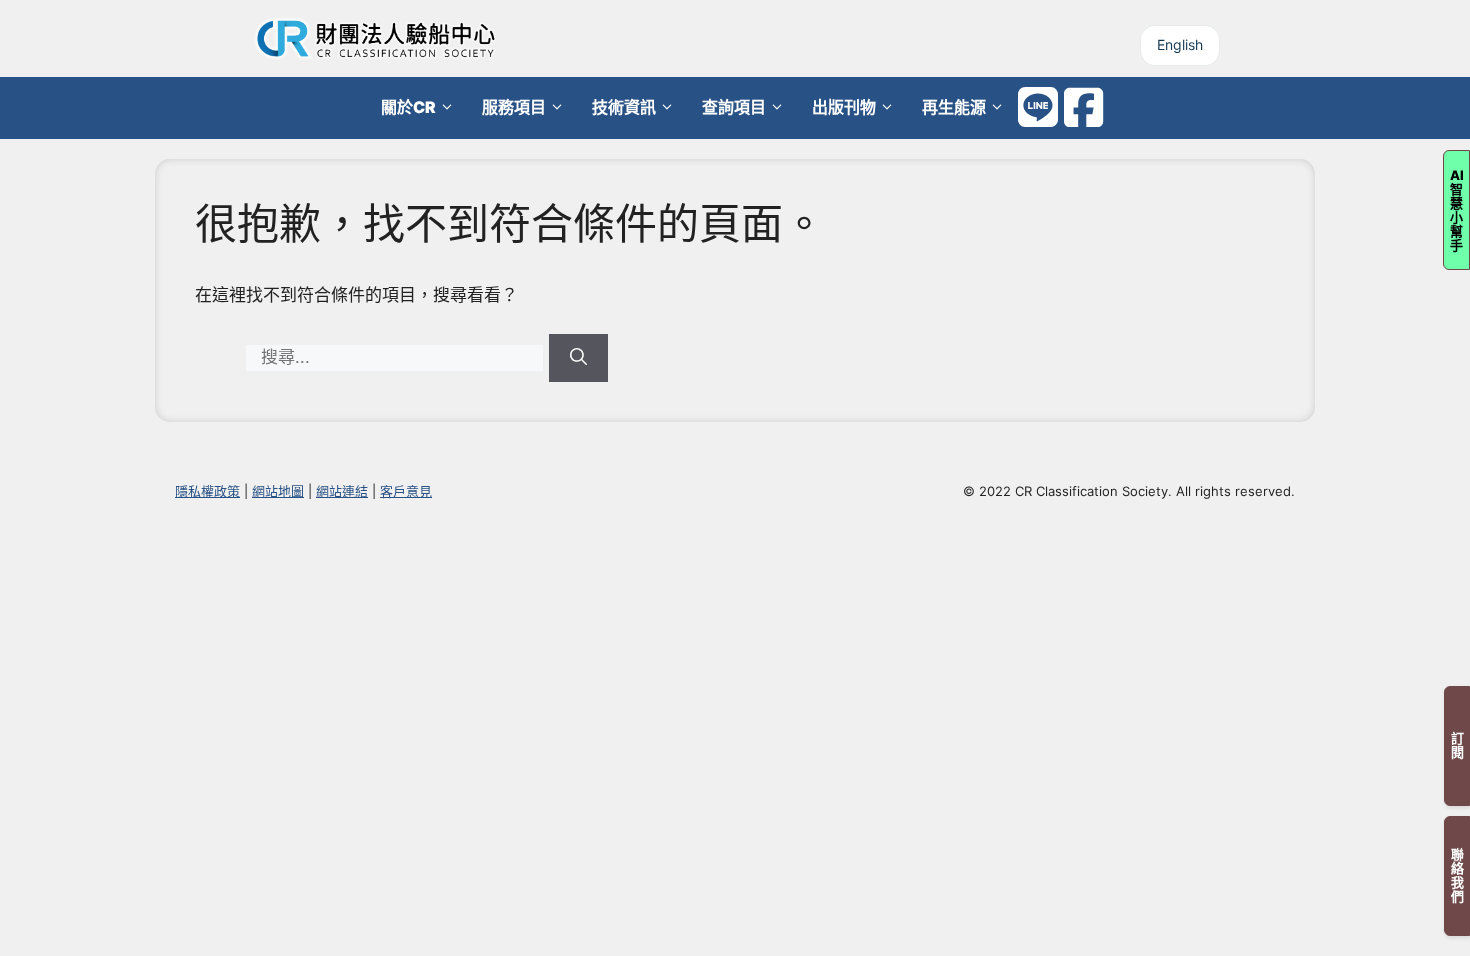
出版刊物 (844, 107)
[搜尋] (578, 358)
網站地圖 (278, 491)
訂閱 (1457, 746)
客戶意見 (406, 491)
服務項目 (514, 107)
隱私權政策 (207, 491)
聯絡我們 (1457, 876)
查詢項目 (734, 107)
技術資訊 (624, 107)
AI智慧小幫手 (1457, 210)
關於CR (408, 107)
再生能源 (954, 107)
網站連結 (342, 491)
